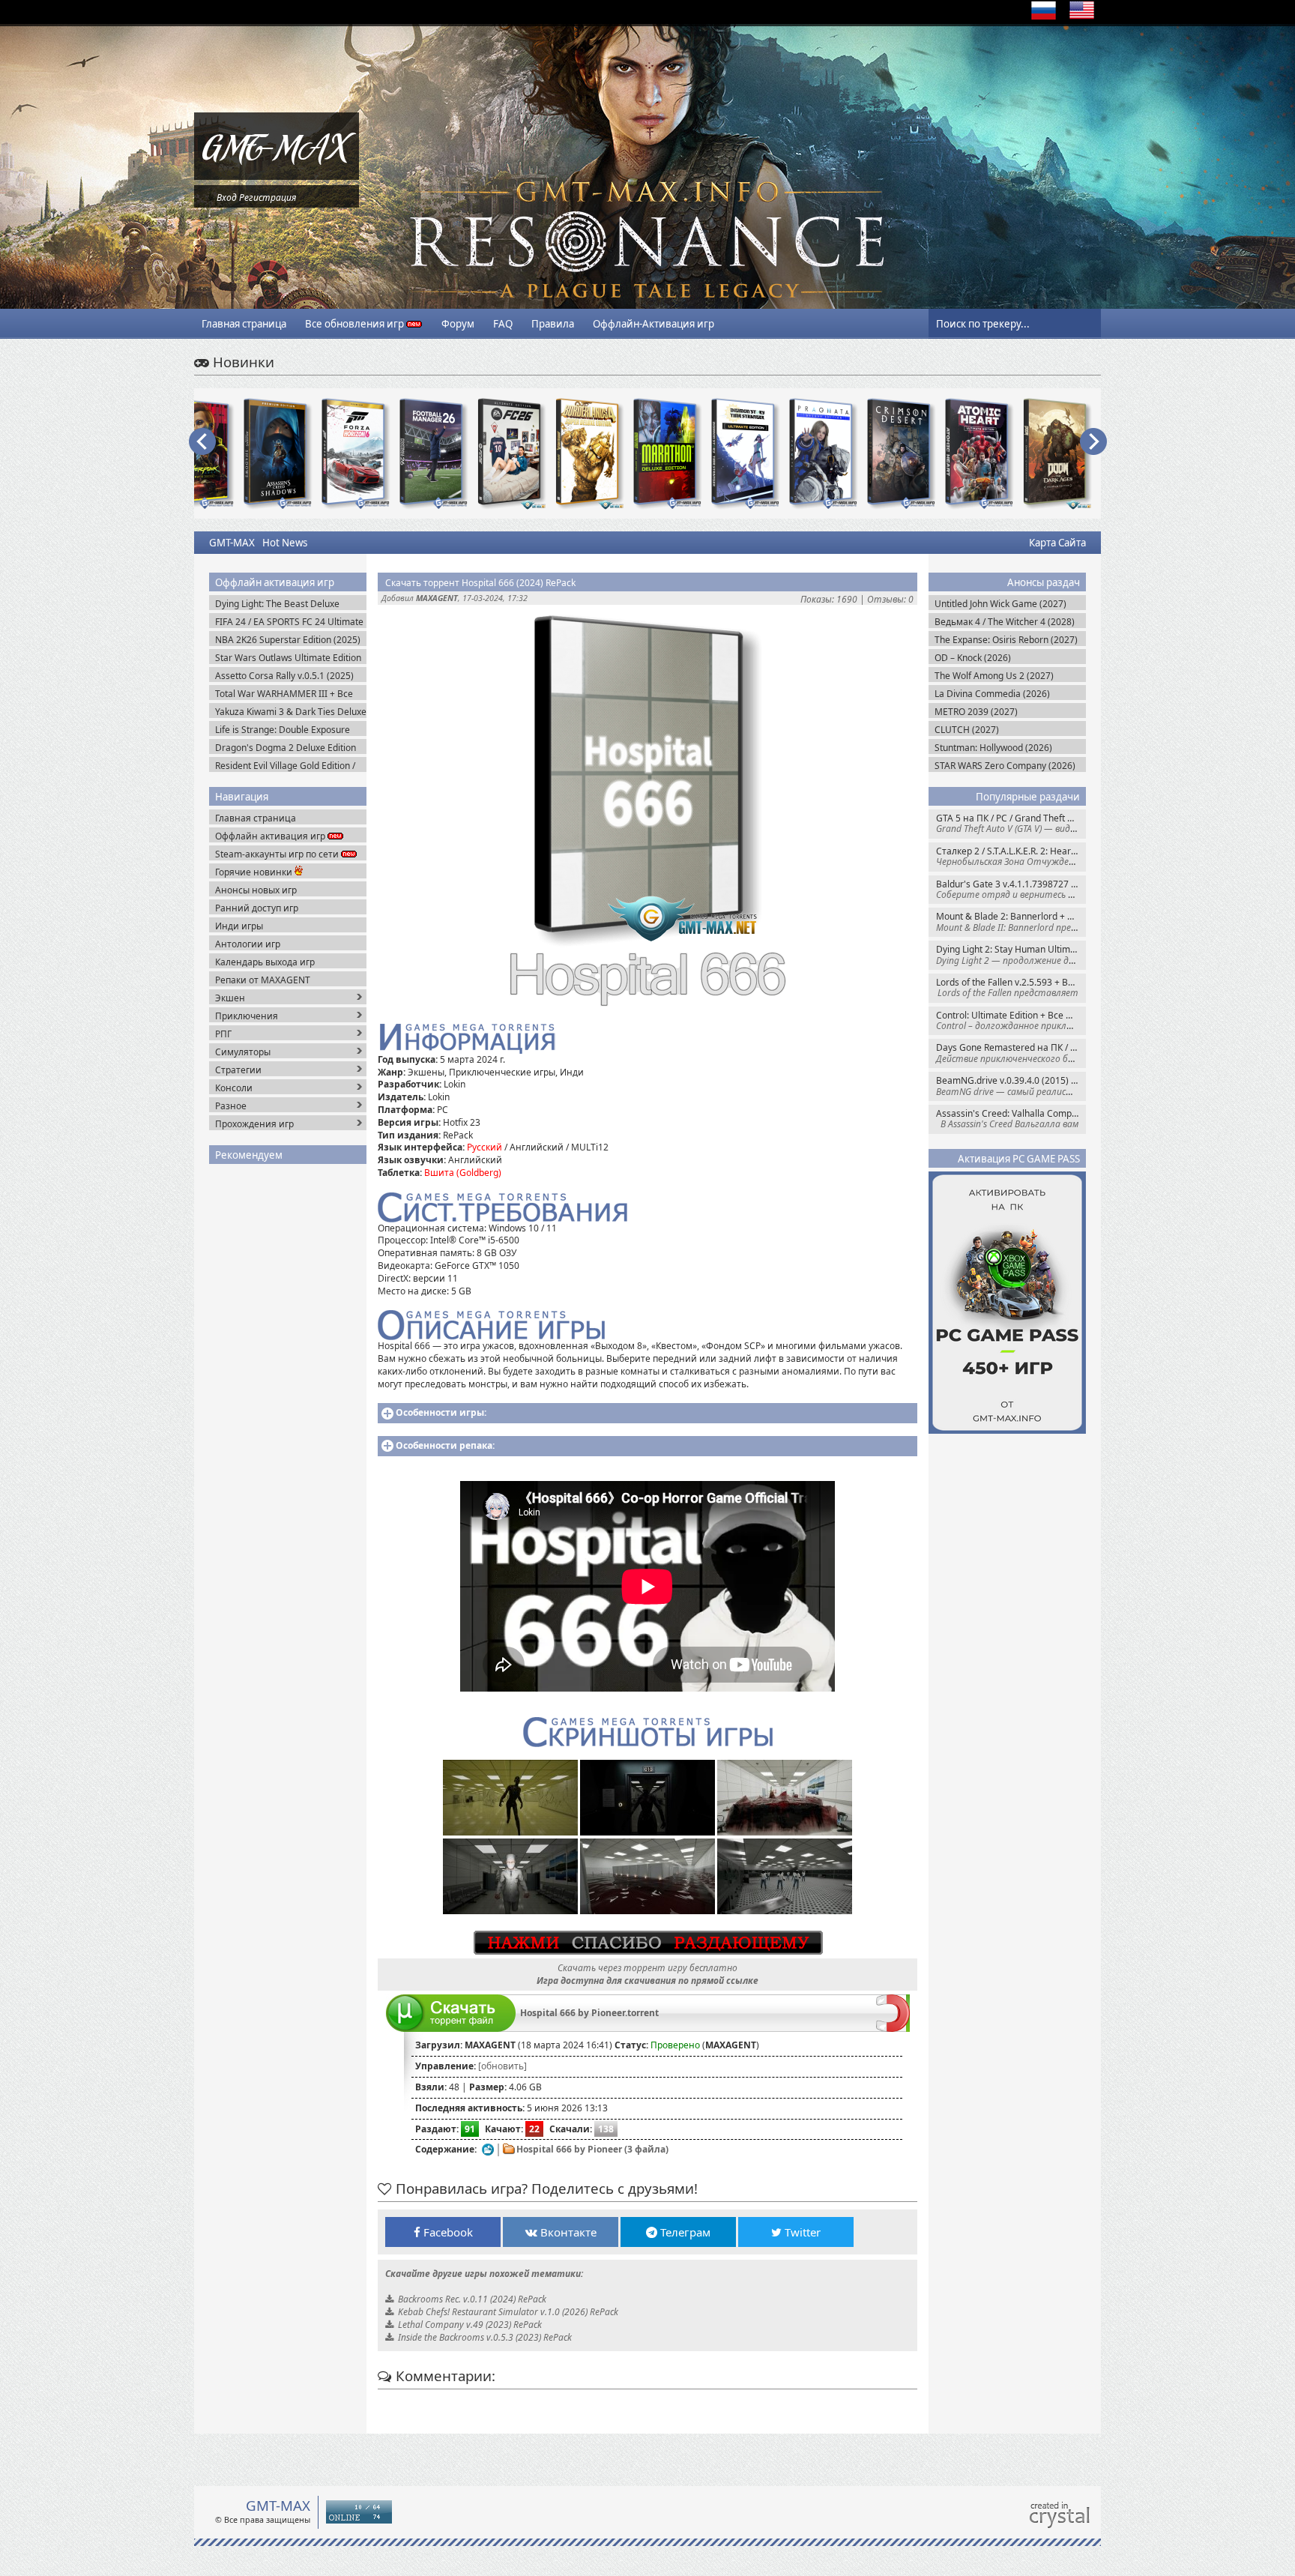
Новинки (242, 362)
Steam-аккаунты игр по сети (278, 854)
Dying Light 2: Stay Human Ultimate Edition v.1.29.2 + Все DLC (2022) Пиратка (1011, 954)
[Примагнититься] (893, 2028)
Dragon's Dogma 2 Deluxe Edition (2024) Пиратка (286, 748)
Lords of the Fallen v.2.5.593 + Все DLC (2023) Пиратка (1011, 987)
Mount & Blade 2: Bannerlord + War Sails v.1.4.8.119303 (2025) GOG (1011, 921)
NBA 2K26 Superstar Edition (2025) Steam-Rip (288, 640)
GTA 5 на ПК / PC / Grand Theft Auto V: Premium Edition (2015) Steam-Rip (1011, 823)
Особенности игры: (441, 1412)
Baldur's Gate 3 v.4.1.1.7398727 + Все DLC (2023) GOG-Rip (1011, 889)
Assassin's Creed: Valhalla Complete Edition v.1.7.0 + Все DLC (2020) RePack (1011, 1119)
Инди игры (239, 926)
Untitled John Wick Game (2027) (1000, 604)
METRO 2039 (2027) (976, 712)
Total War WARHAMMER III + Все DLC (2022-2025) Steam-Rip (284, 694)
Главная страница (244, 324)
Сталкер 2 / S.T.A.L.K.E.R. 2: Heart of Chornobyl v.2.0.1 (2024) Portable (1011, 856)
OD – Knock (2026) (973, 658)
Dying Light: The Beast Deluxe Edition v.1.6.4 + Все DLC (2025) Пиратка (281, 604)
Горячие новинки (255, 872)
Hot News (285, 543)
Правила (553, 324)
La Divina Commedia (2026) (992, 694)
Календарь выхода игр (265, 962)
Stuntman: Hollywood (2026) (993, 748)
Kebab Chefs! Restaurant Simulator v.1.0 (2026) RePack (508, 2312)
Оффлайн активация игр (271, 836)
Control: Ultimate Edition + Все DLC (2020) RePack (1011, 1020)
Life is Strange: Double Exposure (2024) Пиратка (283, 730)
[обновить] (502, 2066)
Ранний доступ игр (257, 908)
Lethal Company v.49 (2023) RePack (470, 2325)
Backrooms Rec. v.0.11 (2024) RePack (472, 2299)
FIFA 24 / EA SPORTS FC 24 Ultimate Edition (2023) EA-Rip (289, 622)
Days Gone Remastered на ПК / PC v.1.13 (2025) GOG (1011, 1053)
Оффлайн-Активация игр (653, 324)
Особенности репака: (445, 1445)
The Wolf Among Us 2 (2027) (994, 676)
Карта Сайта (1057, 543)
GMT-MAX (232, 543)
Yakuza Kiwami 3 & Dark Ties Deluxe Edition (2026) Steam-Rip (291, 712)
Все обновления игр (356, 324)
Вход (227, 197)
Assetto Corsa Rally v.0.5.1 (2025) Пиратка (284, 676)
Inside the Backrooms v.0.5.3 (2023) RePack (485, 2337)
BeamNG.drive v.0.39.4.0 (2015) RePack (1011, 1086)
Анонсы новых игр (256, 890)
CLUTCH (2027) (967, 730)
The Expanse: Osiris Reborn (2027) (1006, 640)
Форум (458, 324)
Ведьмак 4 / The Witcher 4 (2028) (1005, 622)
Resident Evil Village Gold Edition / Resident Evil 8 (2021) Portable (285, 766)
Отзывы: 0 (890, 599)
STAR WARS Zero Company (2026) (1005, 766)
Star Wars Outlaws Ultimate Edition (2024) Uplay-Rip (288, 658)
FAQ (503, 324)
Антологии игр (248, 944)
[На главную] (277, 177)
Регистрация (268, 197)
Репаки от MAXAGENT (263, 980)
